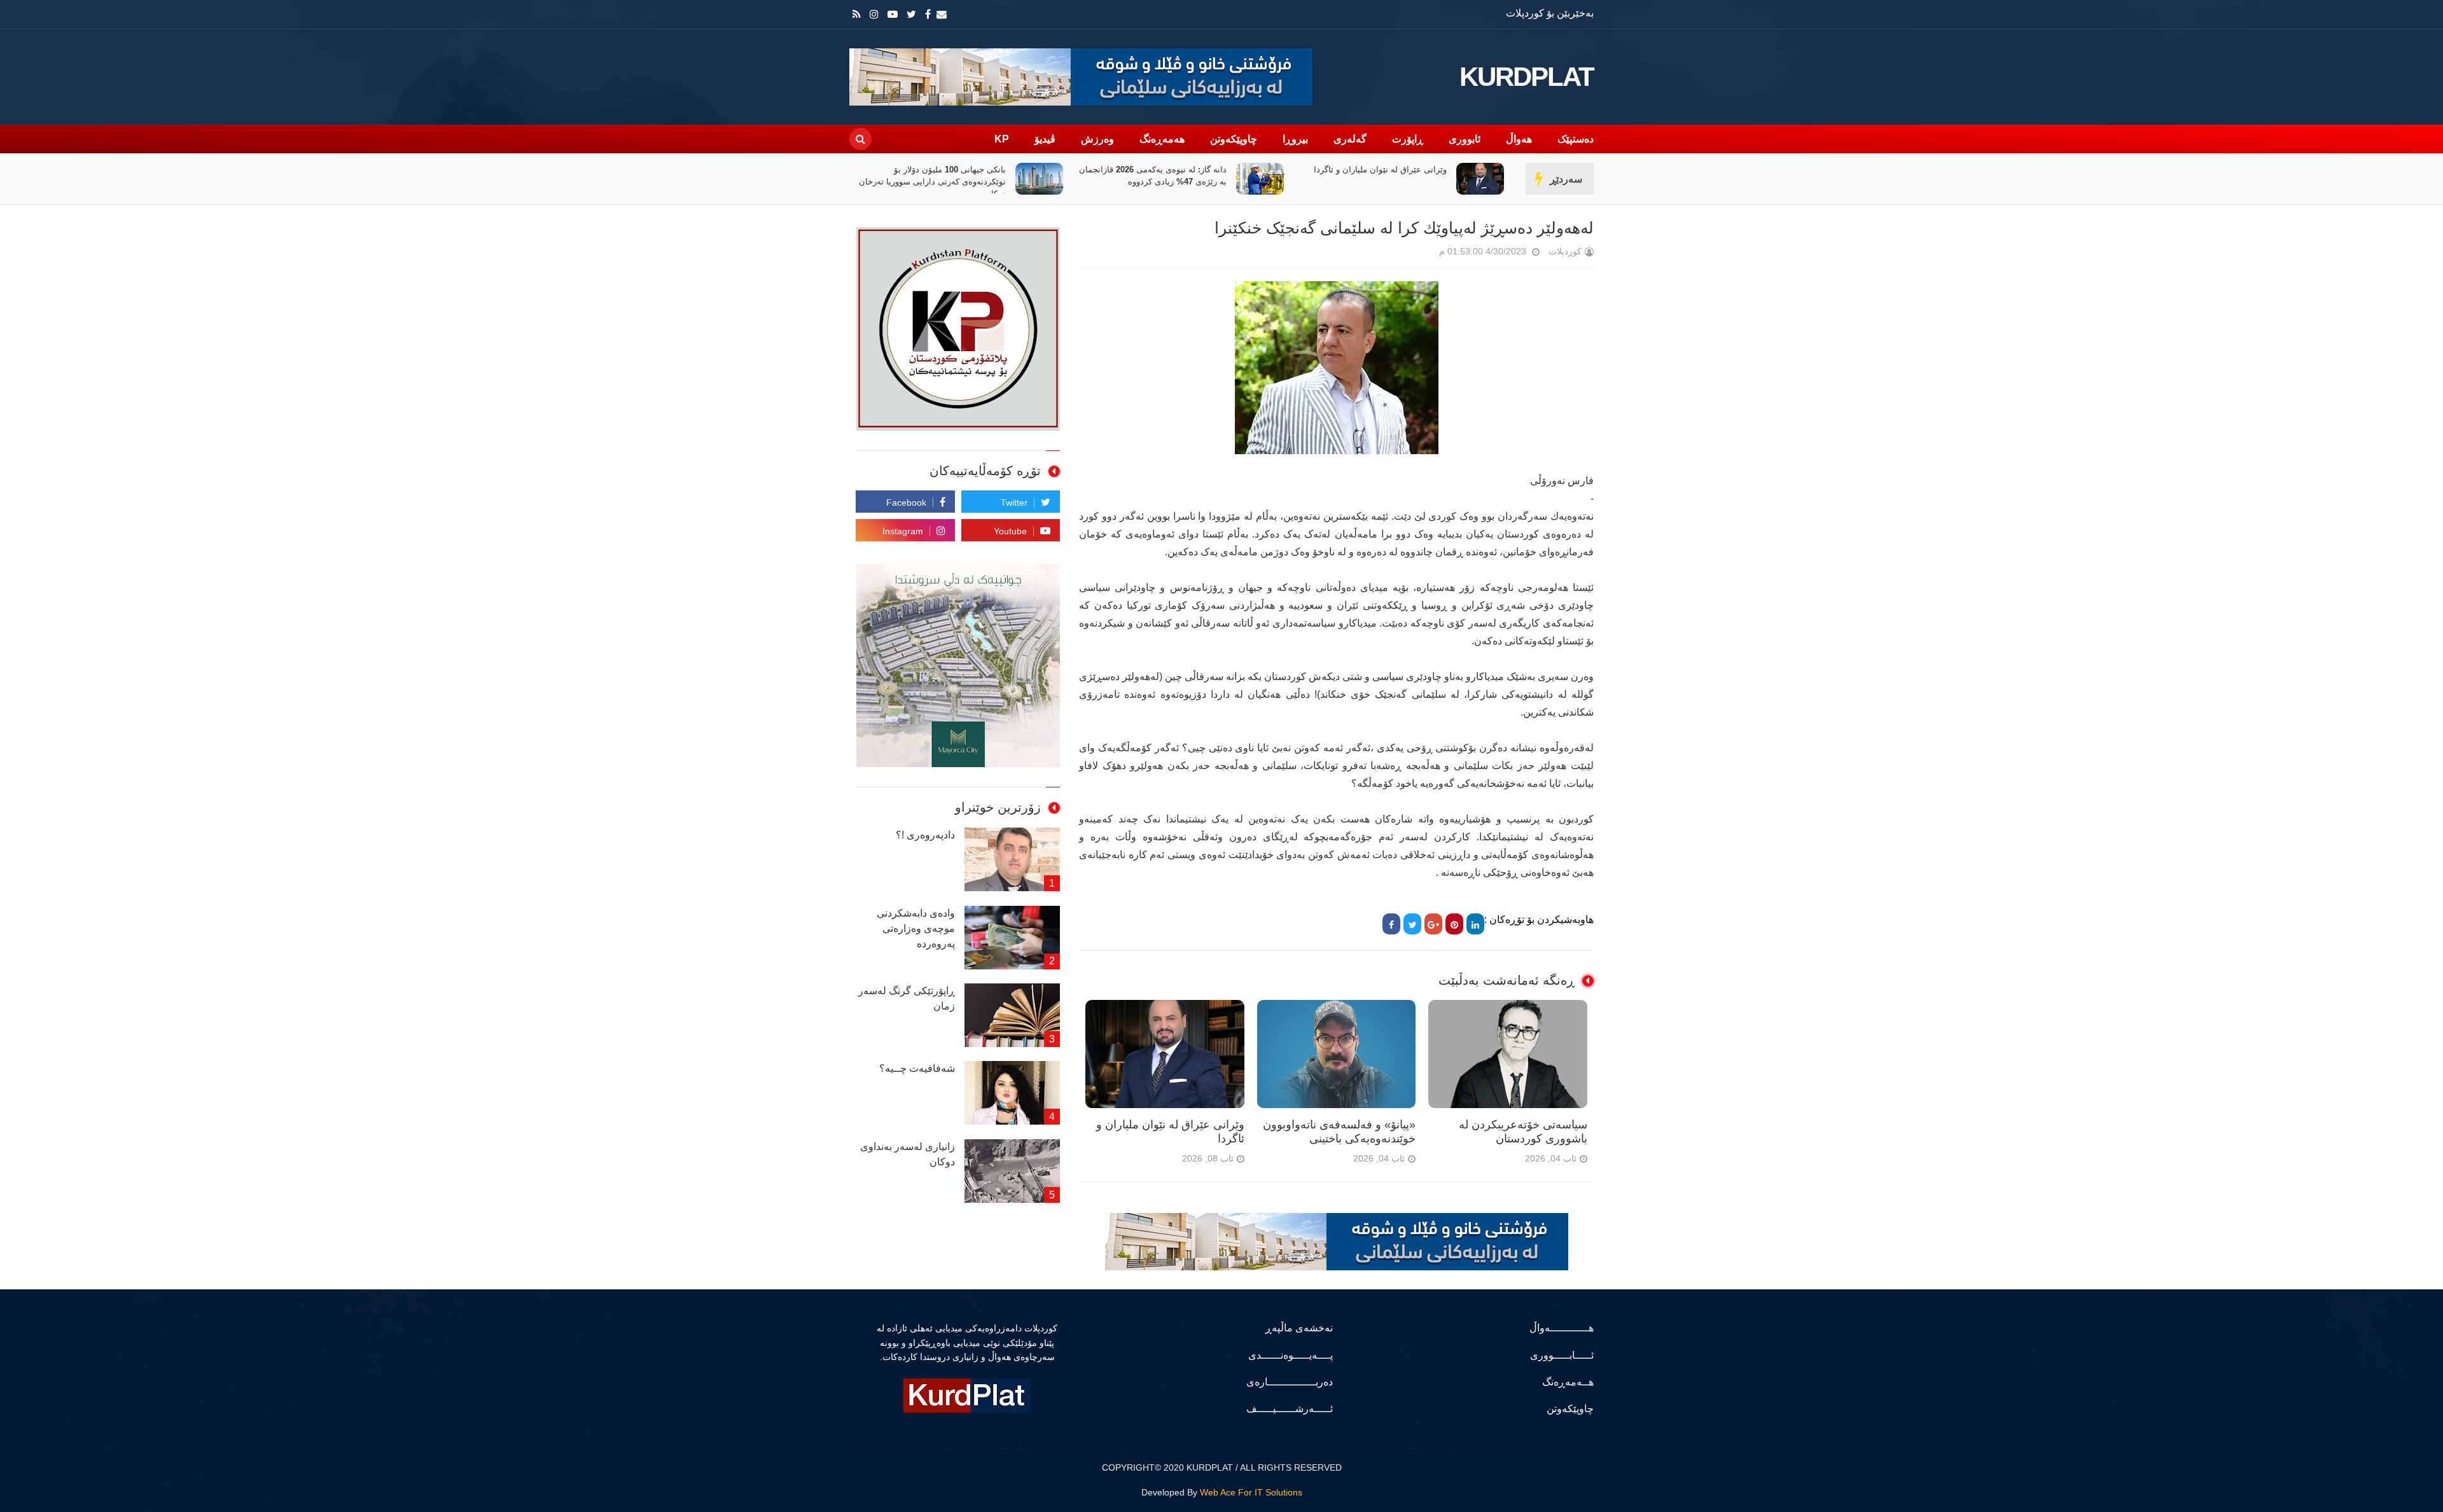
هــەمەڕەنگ (1568, 1382)
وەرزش (1097, 139)
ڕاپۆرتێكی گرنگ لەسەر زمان (907, 998)
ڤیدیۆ (1045, 139)
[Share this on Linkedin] (1475, 924)
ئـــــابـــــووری (1562, 1355)
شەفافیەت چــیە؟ (917, 1068)
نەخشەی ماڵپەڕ (1299, 1328)
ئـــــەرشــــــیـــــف (1290, 1409)
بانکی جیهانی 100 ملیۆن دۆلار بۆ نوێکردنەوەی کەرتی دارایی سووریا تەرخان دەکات (1153, 182)
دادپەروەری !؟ (925, 835)
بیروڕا (1295, 139)
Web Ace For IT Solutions (1251, 1492)
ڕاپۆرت (1408, 139)
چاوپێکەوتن (1234, 139)
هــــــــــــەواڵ (1562, 1328)
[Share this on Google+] (1433, 924)
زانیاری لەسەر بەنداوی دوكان (908, 1154)
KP (1002, 139)
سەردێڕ (1566, 179)
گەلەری (1350, 139)
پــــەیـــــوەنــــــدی (1291, 1355)
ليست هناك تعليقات (1421, 254)
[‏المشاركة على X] (1412, 924)
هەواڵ (1519, 139)
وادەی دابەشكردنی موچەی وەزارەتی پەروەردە (916, 928)
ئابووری (1465, 139)
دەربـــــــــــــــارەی (1290, 1382)
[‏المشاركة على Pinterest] (1454, 924)
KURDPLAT (1527, 77)
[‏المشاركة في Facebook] (1391, 924)
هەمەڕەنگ (1162, 139)
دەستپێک (1576, 139)
